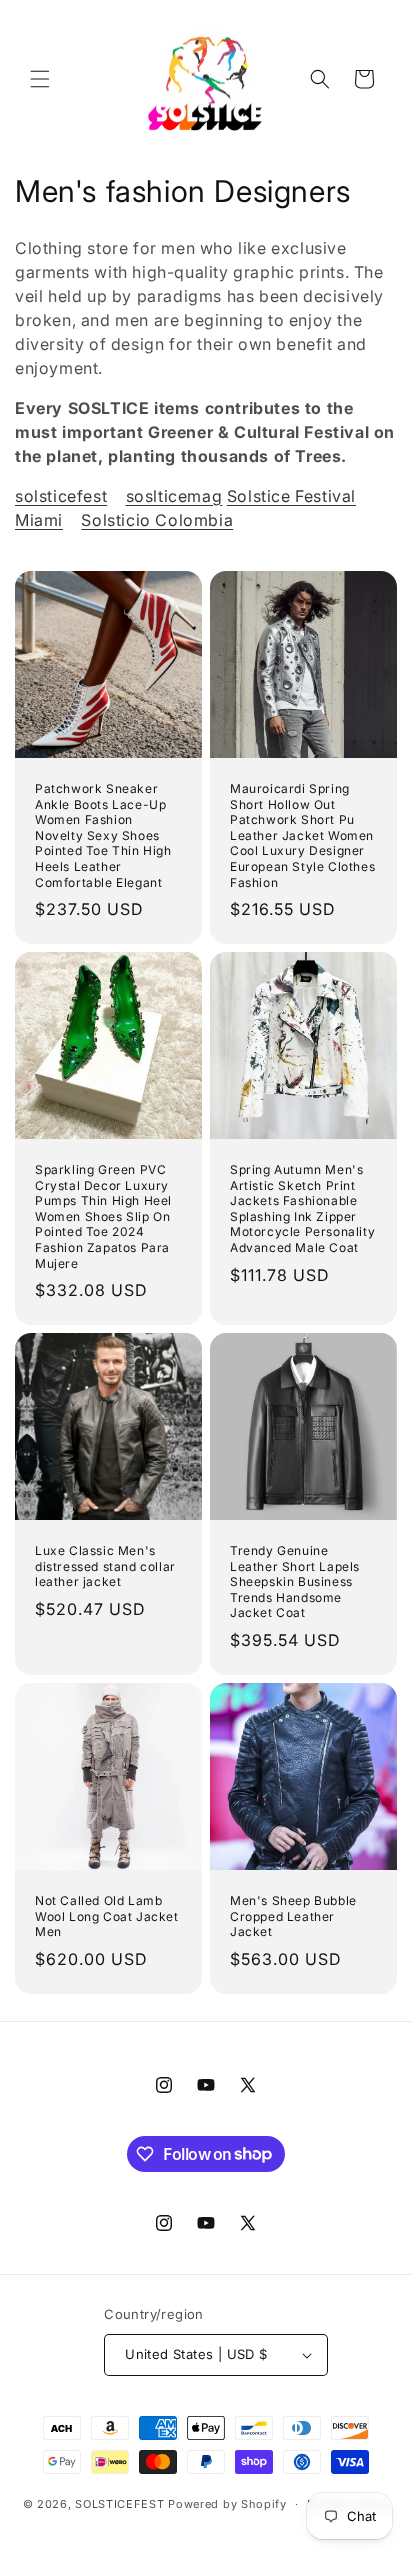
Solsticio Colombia (157, 520)
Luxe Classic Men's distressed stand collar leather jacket (105, 1566)
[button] (40, 79)
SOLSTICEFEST (119, 2504)
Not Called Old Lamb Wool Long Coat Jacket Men (107, 1916)
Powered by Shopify (227, 2504)
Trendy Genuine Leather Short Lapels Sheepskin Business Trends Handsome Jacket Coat (295, 1581)
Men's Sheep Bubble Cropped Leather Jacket (293, 1916)
